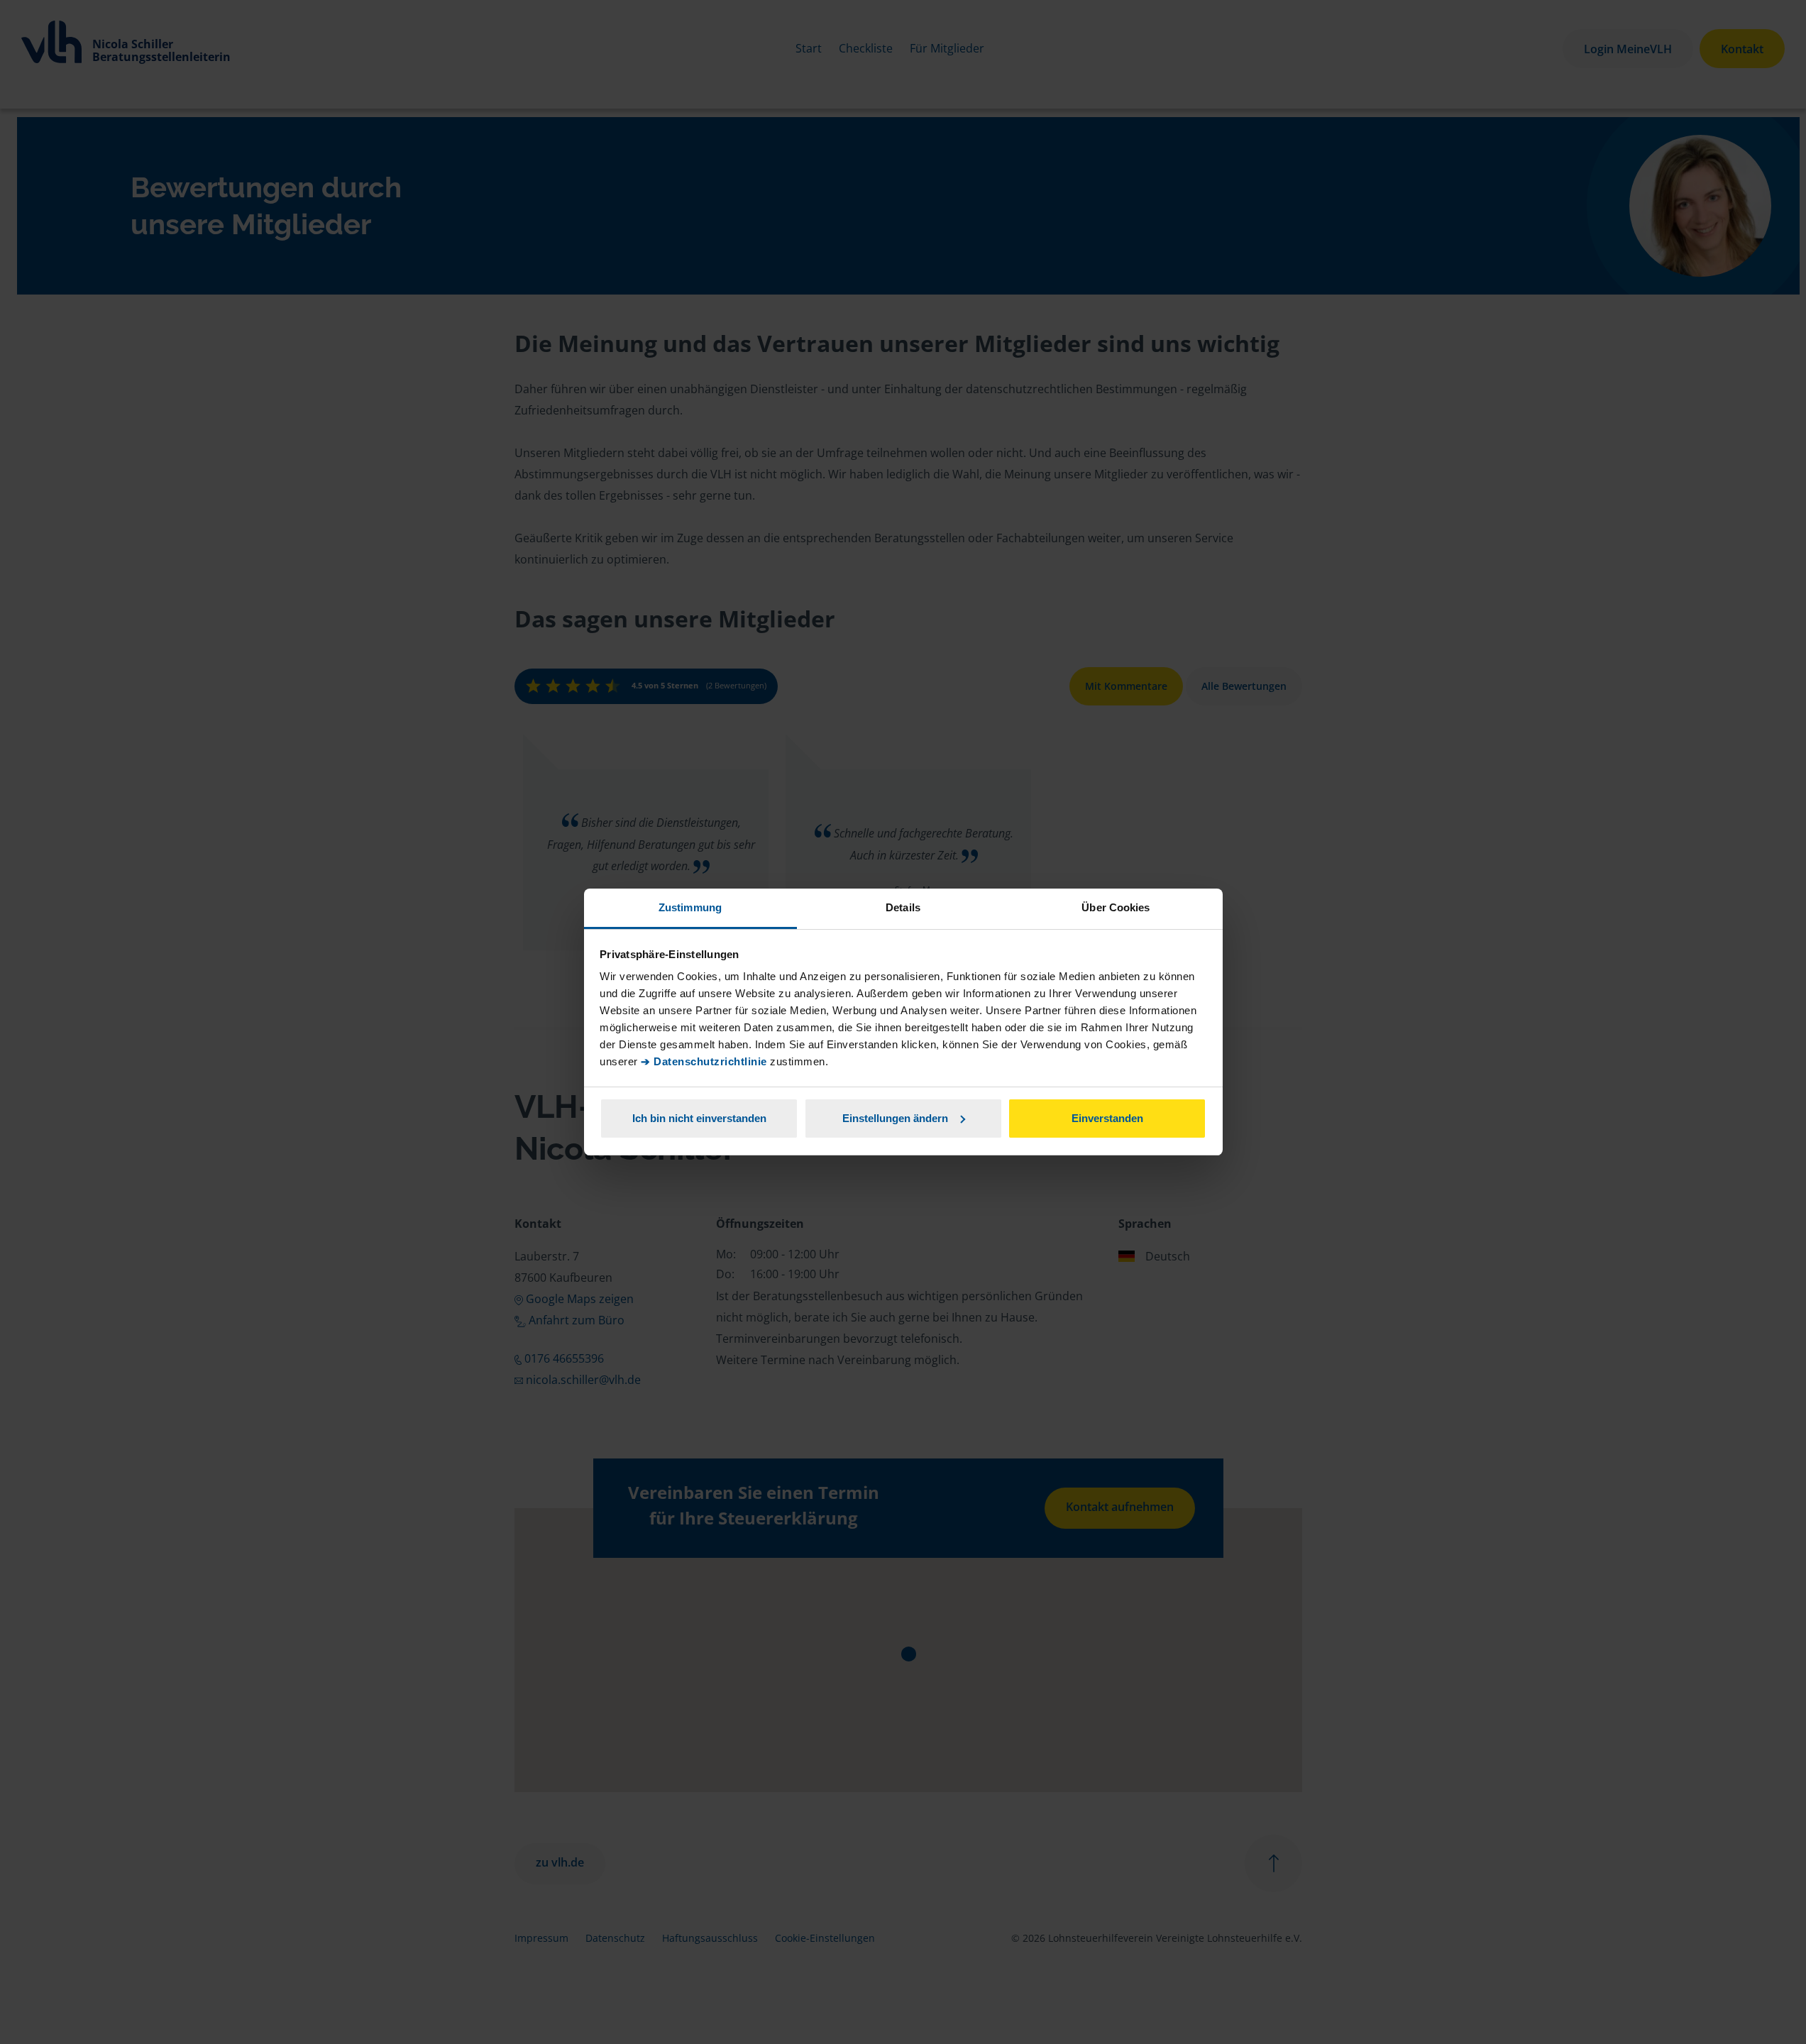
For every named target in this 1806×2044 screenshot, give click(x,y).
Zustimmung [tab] (690, 907)
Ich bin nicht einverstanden (699, 1118)
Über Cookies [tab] (1116, 907)
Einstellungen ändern (895, 1118)
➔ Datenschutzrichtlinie (704, 1061)
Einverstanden (1107, 1118)
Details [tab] (903, 907)
